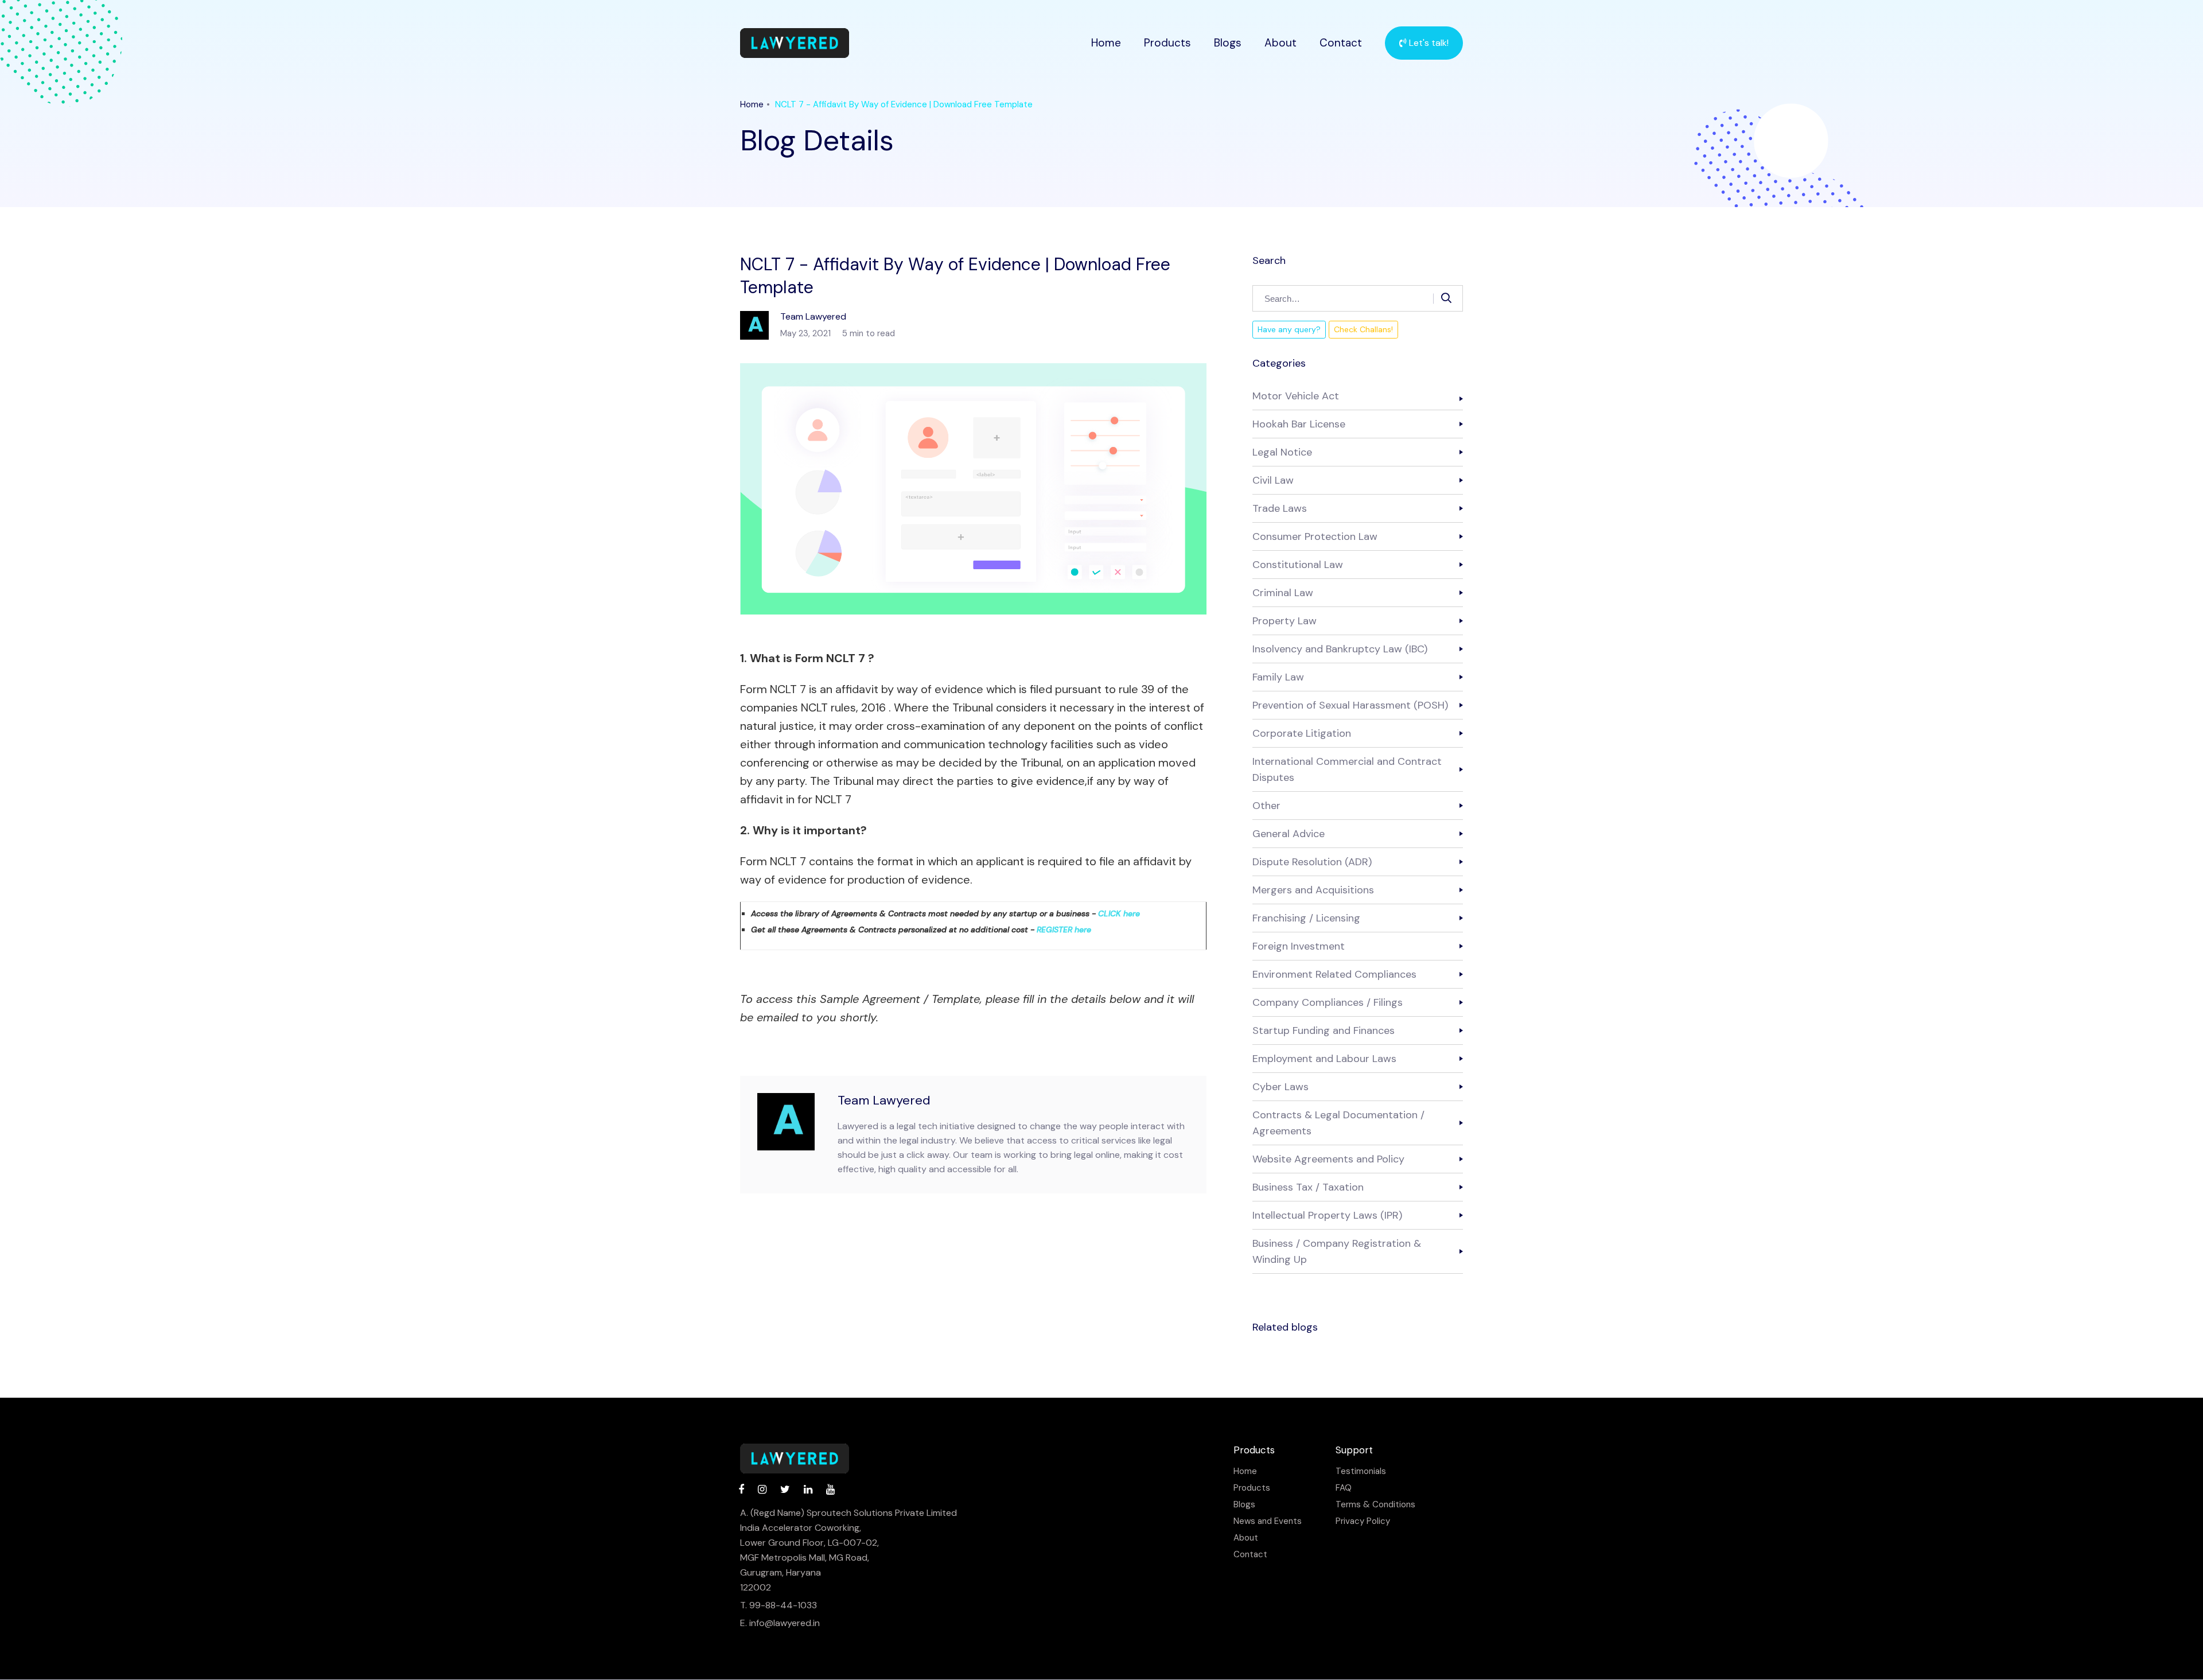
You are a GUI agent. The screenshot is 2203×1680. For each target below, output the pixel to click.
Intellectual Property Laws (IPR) (1327, 1215)
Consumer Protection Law (1315, 536)
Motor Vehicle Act (1296, 396)
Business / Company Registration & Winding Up (1337, 1251)
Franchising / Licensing (1306, 918)
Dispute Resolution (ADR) (1312, 862)
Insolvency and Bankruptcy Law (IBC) (1340, 649)
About (1280, 43)
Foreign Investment (1299, 946)
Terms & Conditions (1375, 1505)
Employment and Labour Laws (1324, 1059)
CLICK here (1119, 913)
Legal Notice (1282, 452)
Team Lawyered (884, 1100)
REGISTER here (1064, 930)
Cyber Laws (1280, 1087)
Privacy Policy (1363, 1521)
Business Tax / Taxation (1308, 1187)
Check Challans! (1363, 329)
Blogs (1228, 43)
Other (1266, 806)
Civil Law (1273, 480)
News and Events (1268, 1521)
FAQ (1344, 1488)
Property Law (1285, 621)
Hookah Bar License (1299, 424)
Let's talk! (1428, 43)
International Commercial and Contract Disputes (1347, 769)
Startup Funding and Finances (1324, 1030)
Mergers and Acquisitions (1313, 890)
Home (1106, 43)
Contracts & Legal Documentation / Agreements (1338, 1123)
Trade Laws (1280, 508)
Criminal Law (1283, 593)
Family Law (1278, 677)
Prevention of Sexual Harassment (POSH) (1350, 705)
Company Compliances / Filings (1328, 1002)
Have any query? (1289, 329)
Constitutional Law (1298, 565)
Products (1167, 43)
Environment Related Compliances (1334, 974)
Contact (1341, 43)
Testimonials (1361, 1471)
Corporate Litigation (1302, 733)
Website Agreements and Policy (1328, 1159)
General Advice (1289, 834)
